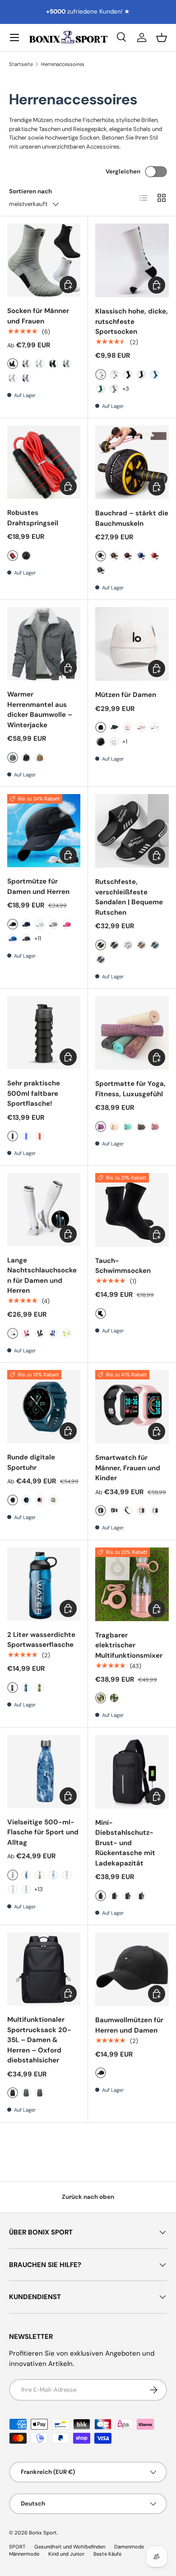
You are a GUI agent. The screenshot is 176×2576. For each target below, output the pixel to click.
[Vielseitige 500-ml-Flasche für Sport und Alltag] (44, 1772)
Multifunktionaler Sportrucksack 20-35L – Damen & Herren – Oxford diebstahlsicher (39, 2040)
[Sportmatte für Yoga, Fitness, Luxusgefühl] (132, 1033)
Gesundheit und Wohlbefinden (70, 2547)
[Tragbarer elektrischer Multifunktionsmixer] (132, 1584)
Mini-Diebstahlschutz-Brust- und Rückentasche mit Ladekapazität (125, 1843)
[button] (162, 37)
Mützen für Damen (126, 695)
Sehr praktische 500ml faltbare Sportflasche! (34, 1093)
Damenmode (129, 2547)
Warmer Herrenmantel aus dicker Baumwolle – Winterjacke (40, 710)
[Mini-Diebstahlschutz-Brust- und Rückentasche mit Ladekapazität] (132, 1772)
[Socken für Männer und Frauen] (44, 260)
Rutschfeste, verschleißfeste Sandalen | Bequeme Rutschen (129, 897)
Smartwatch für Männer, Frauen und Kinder (128, 1468)
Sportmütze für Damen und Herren (38, 886)
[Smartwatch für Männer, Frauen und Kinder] (132, 1407)
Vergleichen (123, 171)
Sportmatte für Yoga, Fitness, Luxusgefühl (130, 1089)
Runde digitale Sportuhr (31, 1462)
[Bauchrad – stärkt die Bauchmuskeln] (132, 462)
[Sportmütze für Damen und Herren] (44, 831)
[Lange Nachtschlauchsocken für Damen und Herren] (44, 1210)
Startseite (21, 64)
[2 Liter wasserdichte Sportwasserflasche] (44, 1584)
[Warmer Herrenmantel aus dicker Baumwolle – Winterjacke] (44, 644)
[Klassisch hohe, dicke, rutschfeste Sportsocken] (132, 260)
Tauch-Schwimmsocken (123, 1266)
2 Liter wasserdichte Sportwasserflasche (41, 1640)
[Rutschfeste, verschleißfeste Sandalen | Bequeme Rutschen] (132, 831)
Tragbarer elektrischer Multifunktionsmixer (129, 1645)
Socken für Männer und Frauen (38, 316)
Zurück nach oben (88, 2197)
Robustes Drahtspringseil (33, 518)
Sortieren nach (30, 191)
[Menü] (14, 37)
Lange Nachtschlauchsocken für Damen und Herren (42, 1276)
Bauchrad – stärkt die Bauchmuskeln (132, 518)
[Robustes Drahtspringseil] (44, 462)
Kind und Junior (66, 2554)
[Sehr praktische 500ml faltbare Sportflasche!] (44, 1033)
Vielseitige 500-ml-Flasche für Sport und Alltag (43, 1832)
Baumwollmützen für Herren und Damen (129, 2025)
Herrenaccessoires (63, 64)
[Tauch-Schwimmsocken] (132, 1210)
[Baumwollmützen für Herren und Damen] (132, 1969)
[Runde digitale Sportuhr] (44, 1407)
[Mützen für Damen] (132, 644)
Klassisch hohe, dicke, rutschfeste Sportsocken (132, 321)
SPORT (17, 2547)
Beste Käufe (107, 2554)
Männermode (24, 2554)
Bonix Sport (43, 2533)
